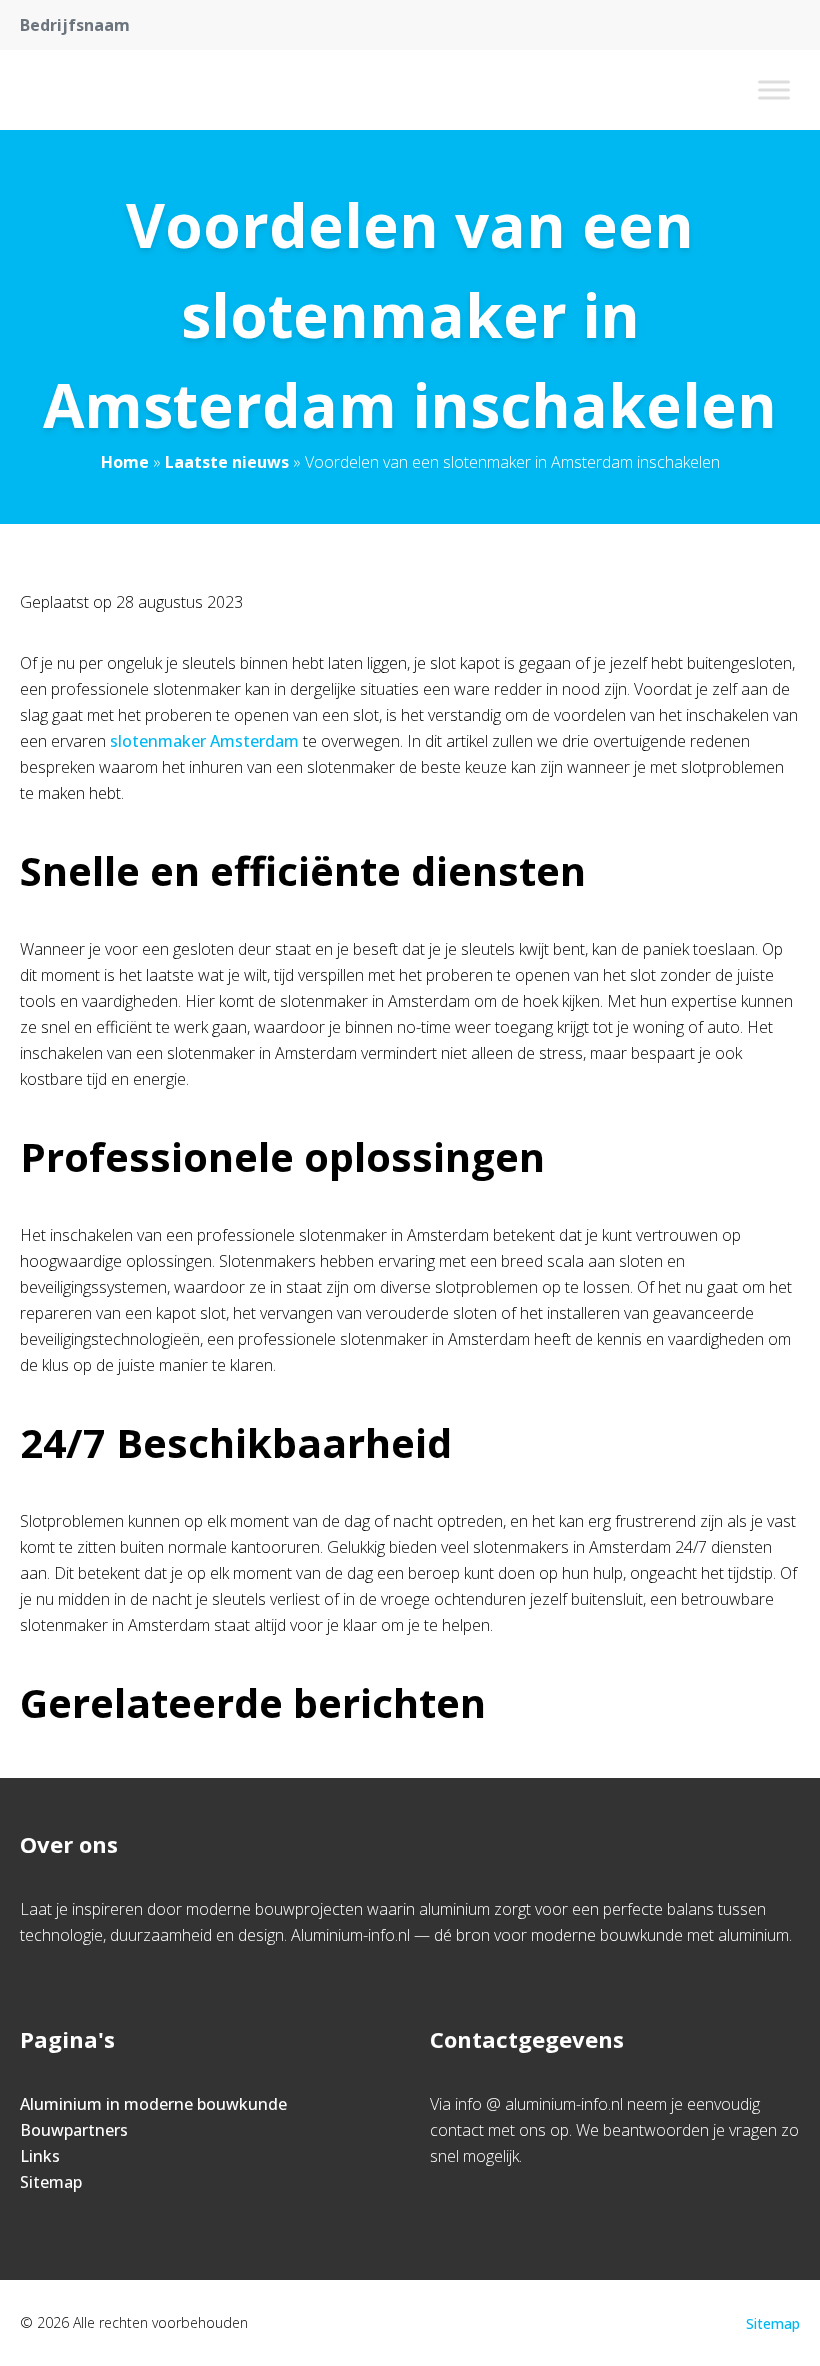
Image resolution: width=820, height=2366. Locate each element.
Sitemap (51, 2182)
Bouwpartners (74, 2130)
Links (40, 2156)
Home (125, 462)
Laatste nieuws (227, 462)
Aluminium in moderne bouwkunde (153, 2104)
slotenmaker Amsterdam (204, 741)
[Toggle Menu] (774, 89)
